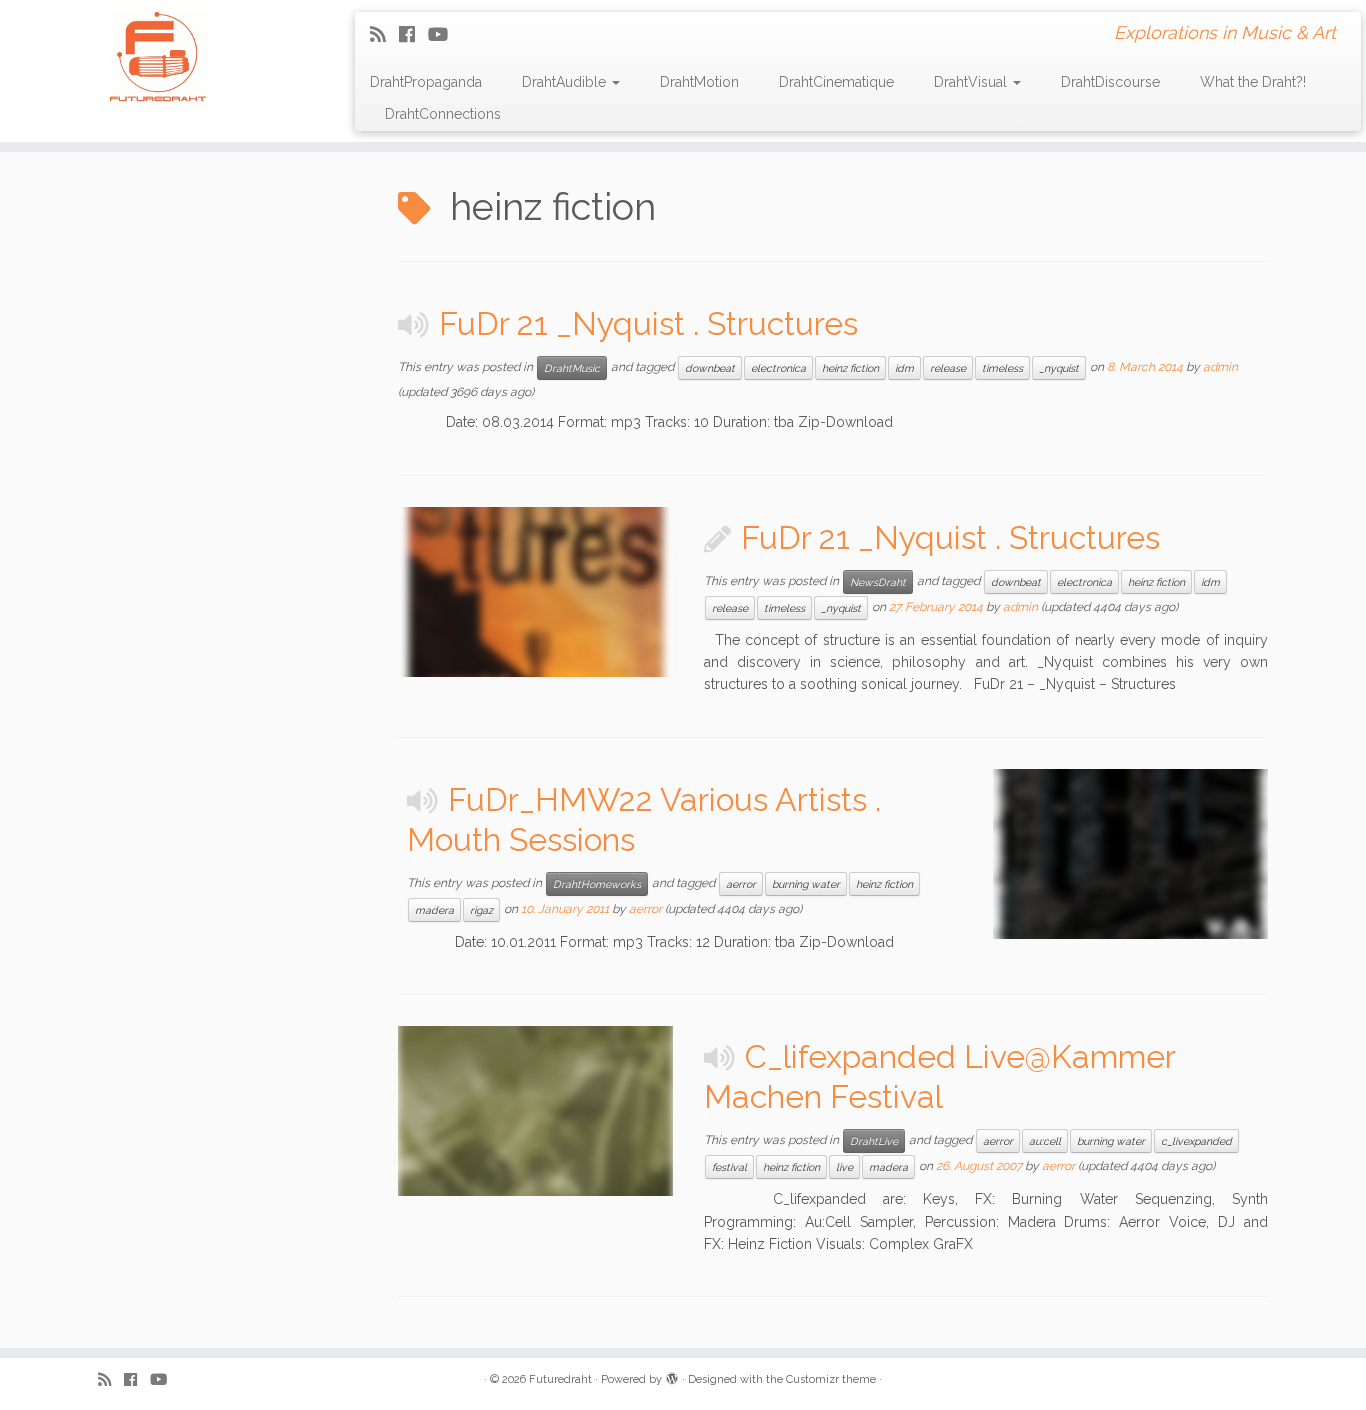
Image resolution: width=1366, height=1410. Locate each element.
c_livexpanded (1196, 1141)
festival (729, 1167)
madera (434, 910)
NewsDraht (878, 582)
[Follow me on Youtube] (444, 34)
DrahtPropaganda (426, 82)
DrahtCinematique (836, 82)
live (844, 1167)
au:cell (1045, 1141)
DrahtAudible (566, 82)
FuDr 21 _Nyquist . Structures (648, 323)
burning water (806, 884)
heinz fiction (850, 368)
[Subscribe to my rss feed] (384, 34)
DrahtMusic (572, 368)
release (948, 368)
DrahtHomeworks (597, 884)
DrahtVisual (972, 82)
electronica (778, 368)
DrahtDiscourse (1110, 82)
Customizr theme (831, 1379)
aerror (741, 884)
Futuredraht (560, 1379)
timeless (1002, 368)
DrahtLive (874, 1141)
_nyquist (1059, 368)
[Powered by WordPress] (672, 1376)
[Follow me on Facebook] (413, 34)
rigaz (481, 910)
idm (904, 368)
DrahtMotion (699, 82)
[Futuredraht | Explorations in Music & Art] (157, 60)
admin (1220, 367)
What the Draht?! (1253, 82)
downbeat (710, 368)
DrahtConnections (443, 114)
